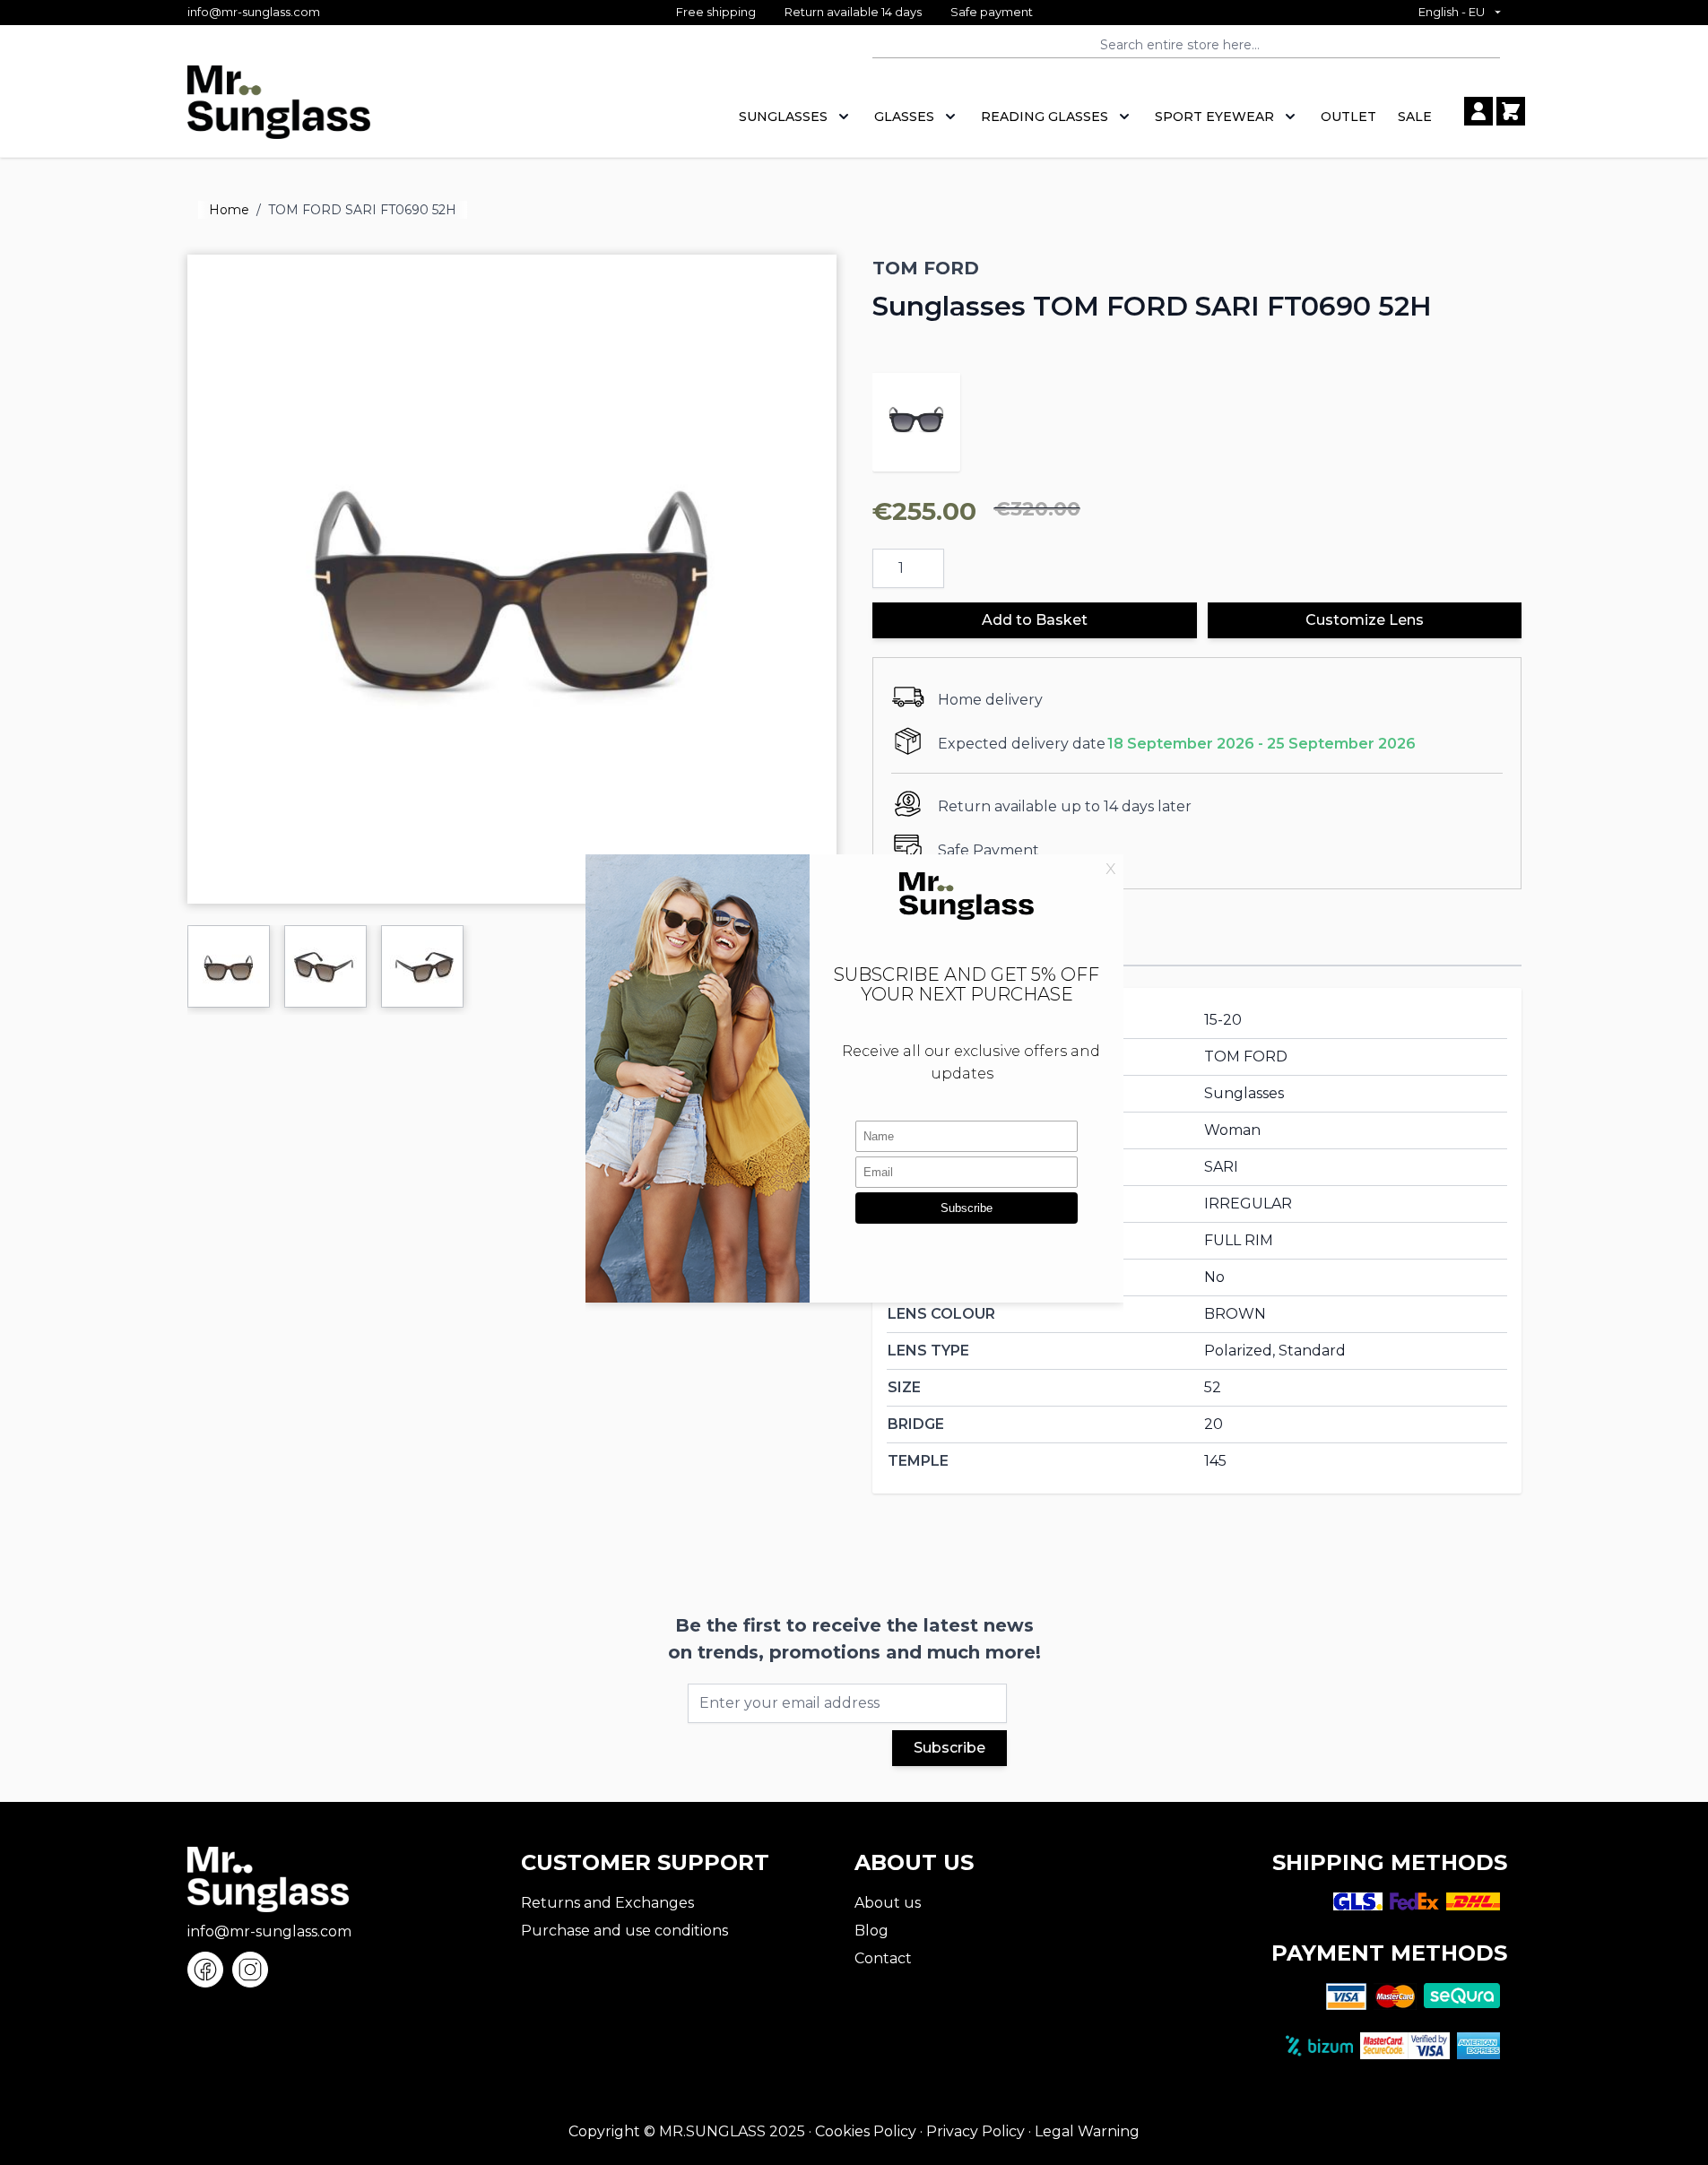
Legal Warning (1087, 2131)
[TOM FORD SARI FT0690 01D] (916, 417)
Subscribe (949, 1748)
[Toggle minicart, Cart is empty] (1511, 111)
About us (888, 1903)
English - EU (1452, 12)
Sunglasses (783, 117)
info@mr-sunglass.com (254, 12)
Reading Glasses (1045, 117)
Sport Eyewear (1214, 117)
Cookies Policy (866, 2131)
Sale (1415, 117)
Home (229, 210)
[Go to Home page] (279, 112)
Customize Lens (1365, 620)
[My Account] (1478, 111)
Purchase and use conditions (624, 1931)
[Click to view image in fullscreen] (512, 579)
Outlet (1348, 117)
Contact (883, 1958)
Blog (871, 1931)
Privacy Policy (975, 2131)
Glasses (904, 117)
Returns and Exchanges (607, 1903)
